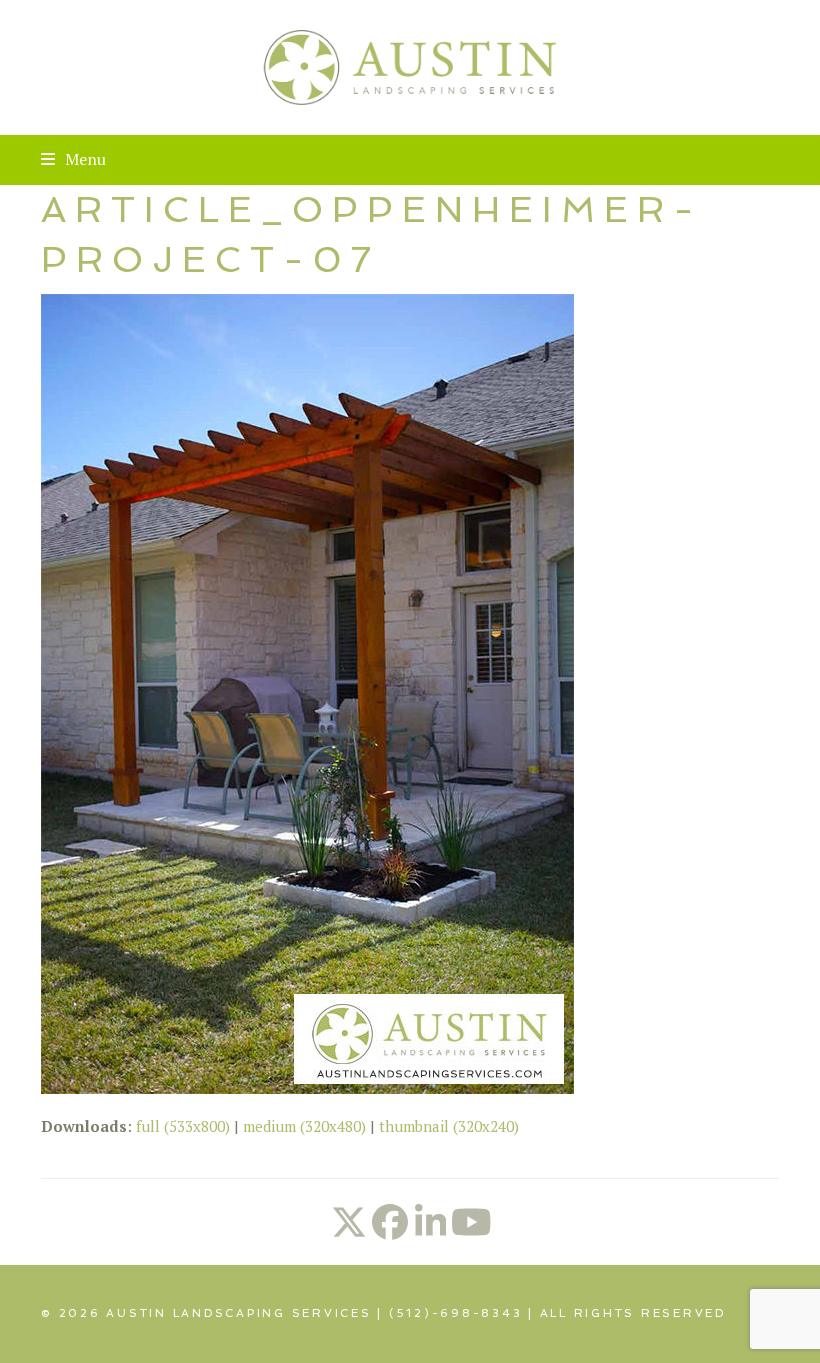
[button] (73, 159)
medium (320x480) (304, 1126)
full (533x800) (183, 1126)
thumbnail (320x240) (449, 1126)
